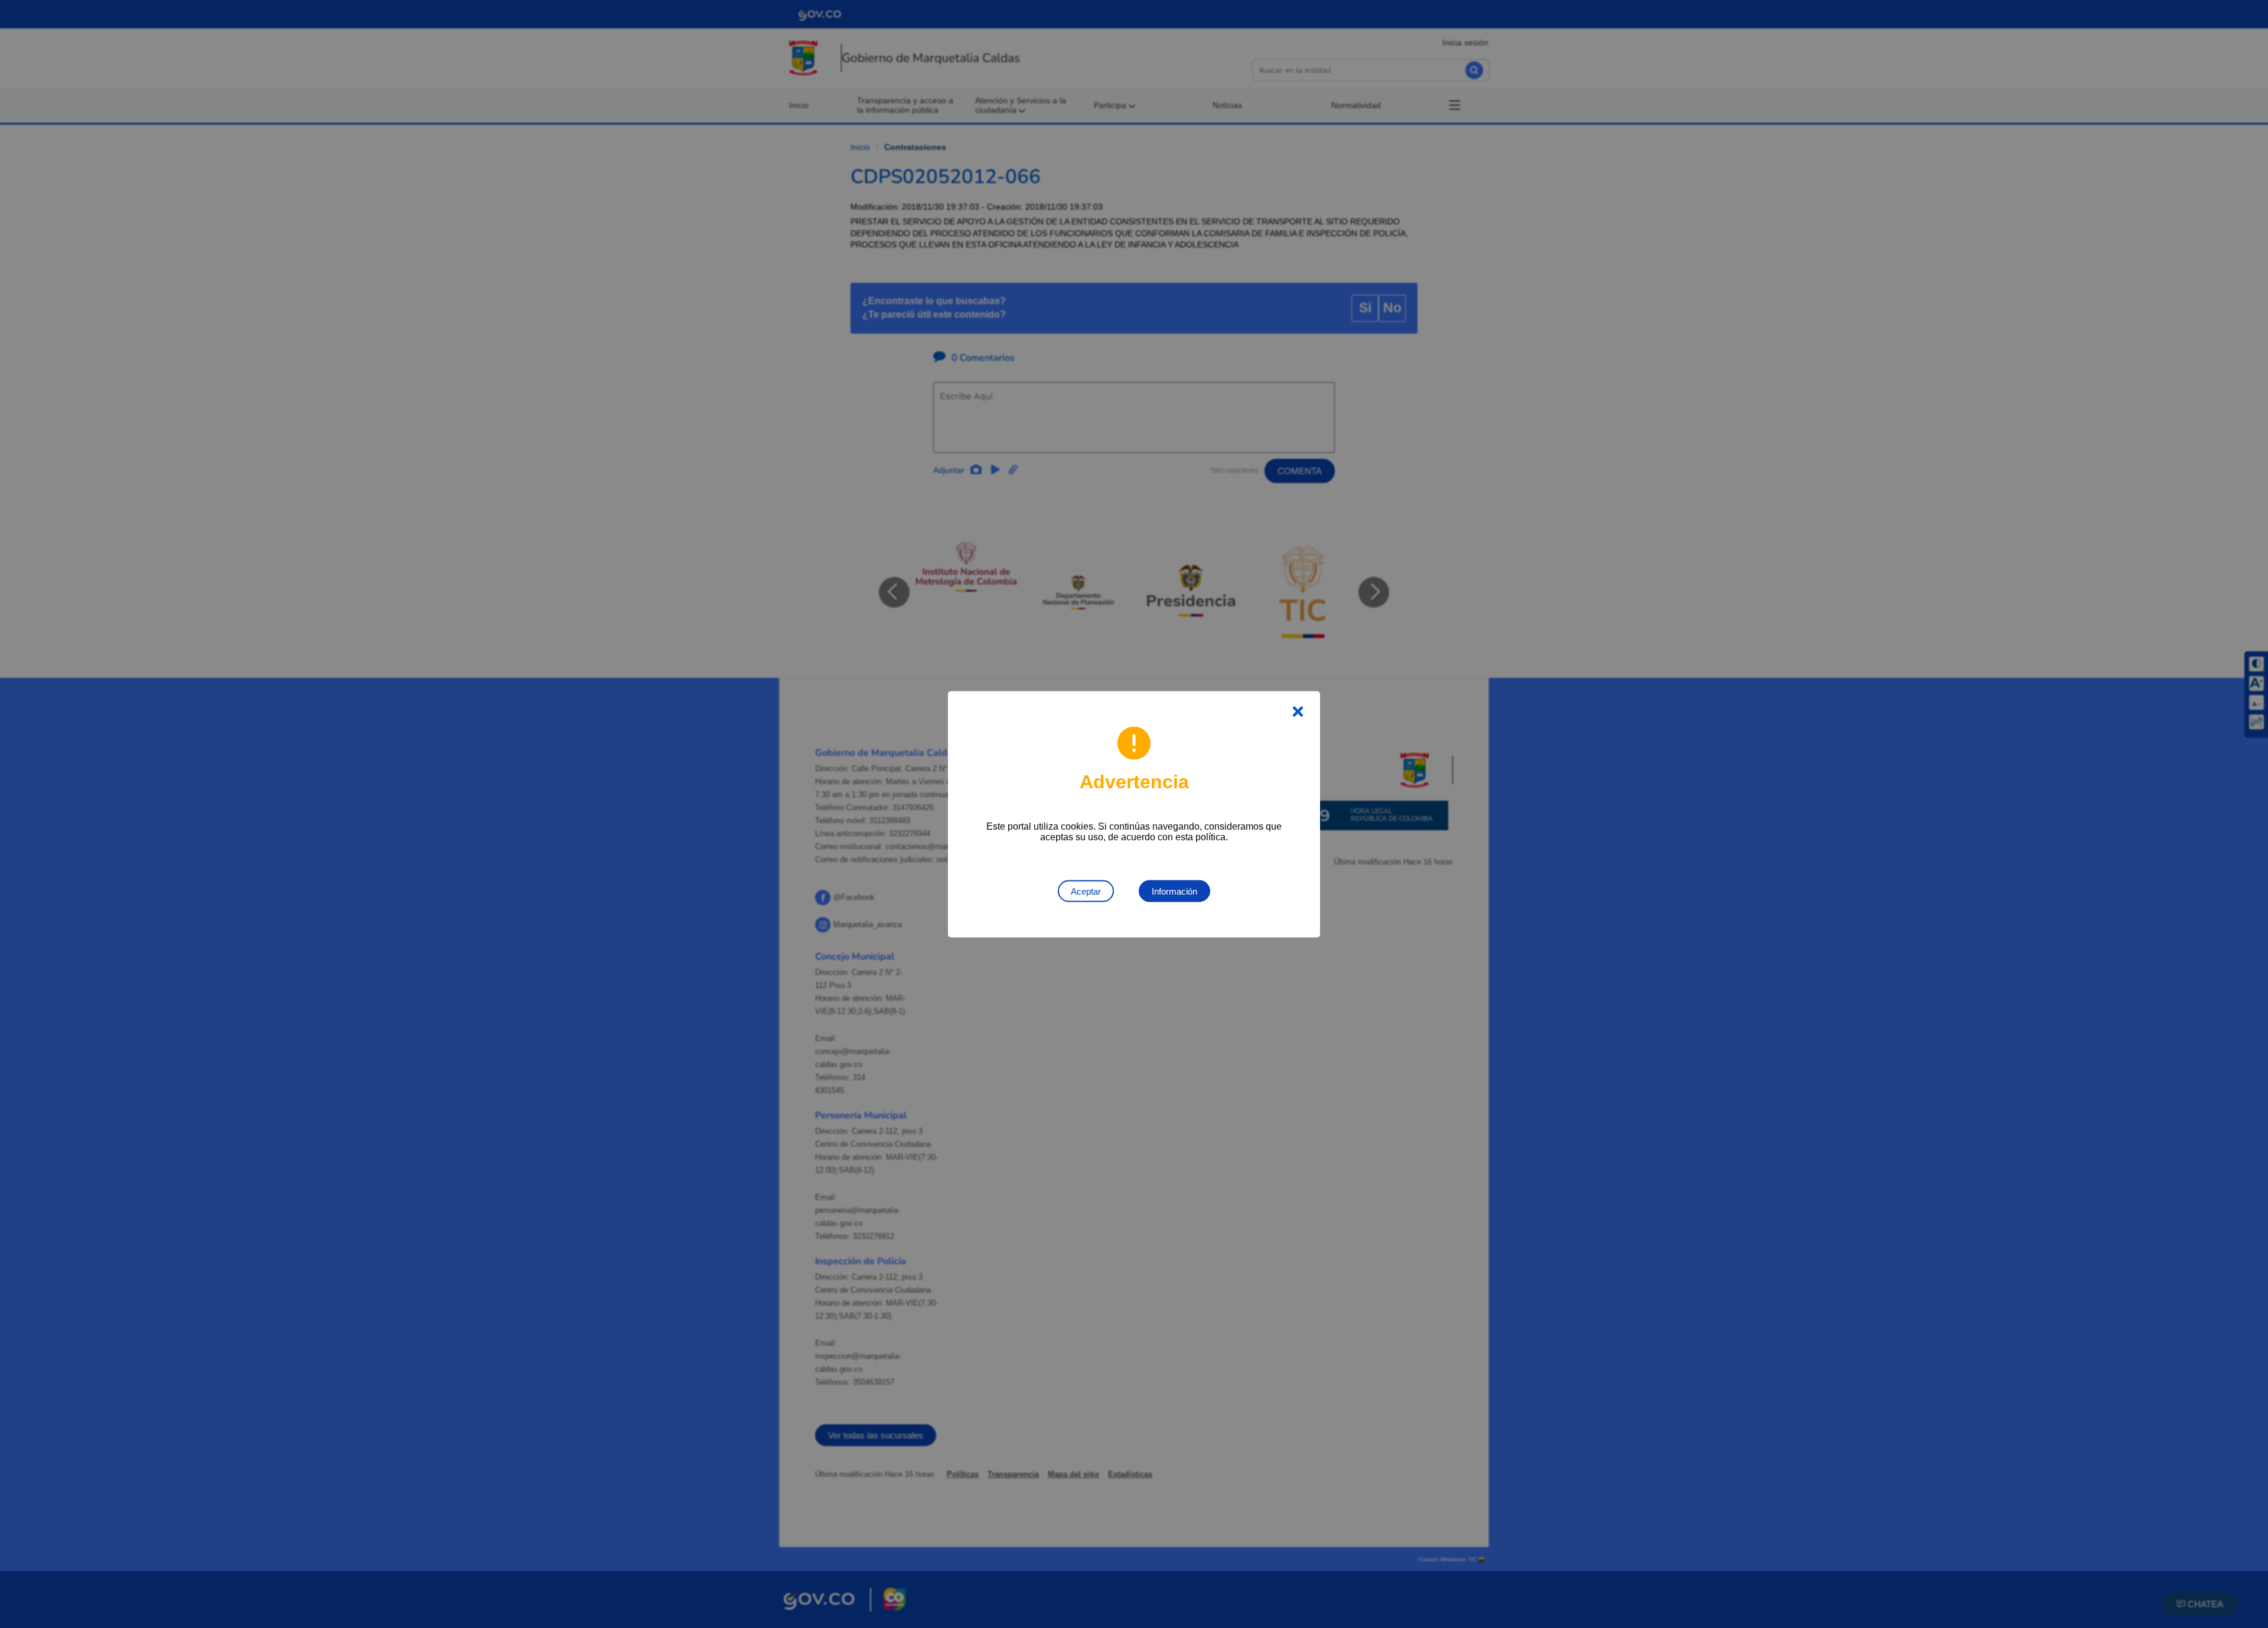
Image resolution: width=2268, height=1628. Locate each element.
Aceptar (1086, 891)
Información (1174, 891)
